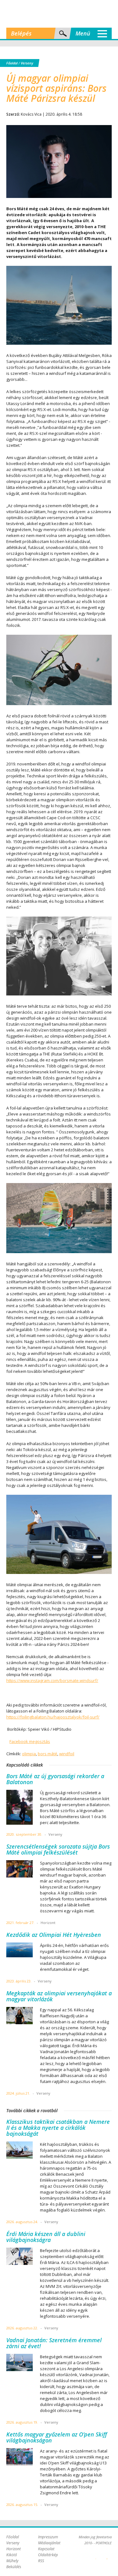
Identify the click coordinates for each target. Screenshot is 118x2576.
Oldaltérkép (48, 2555)
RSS (41, 2561)
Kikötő (12, 2555)
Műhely (12, 2561)
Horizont (14, 2549)
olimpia (29, 1754)
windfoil (67, 1754)
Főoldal (12, 63)
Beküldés (14, 2567)
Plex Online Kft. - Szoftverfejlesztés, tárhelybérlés (96, 2555)
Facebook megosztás (30, 1741)
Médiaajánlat (49, 2543)
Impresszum (48, 2537)
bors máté (48, 1754)
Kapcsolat (46, 2549)
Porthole (59, 14)
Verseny (27, 63)
